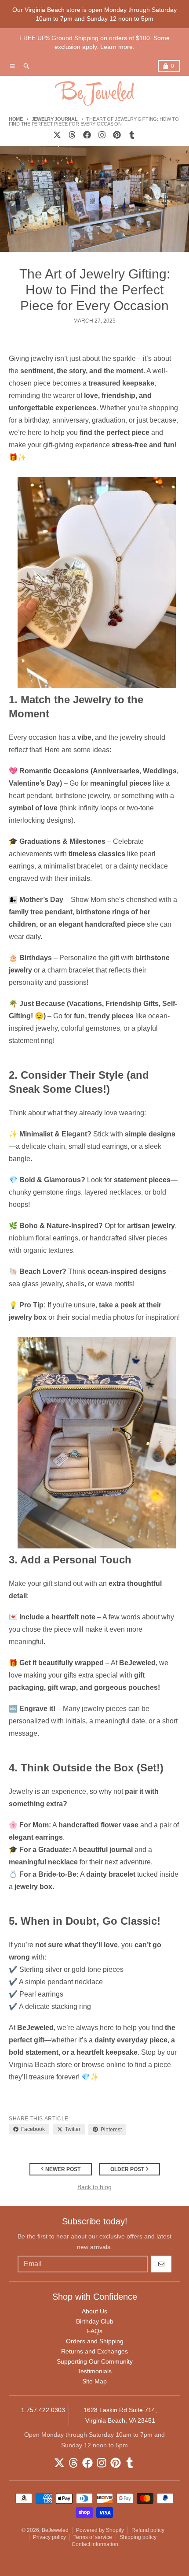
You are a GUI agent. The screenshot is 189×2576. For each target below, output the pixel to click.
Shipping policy (138, 2537)
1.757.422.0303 (43, 2410)
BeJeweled (55, 2530)
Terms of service (93, 2537)
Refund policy (148, 2530)
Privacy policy (49, 2537)
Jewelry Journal (55, 119)
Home (16, 119)
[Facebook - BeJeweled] (87, 135)
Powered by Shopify (100, 2530)
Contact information (95, 2544)
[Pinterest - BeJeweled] (117, 135)
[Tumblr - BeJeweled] (132, 135)
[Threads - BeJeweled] (72, 135)
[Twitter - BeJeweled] (57, 135)
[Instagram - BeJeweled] (102, 135)
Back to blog (94, 2187)
